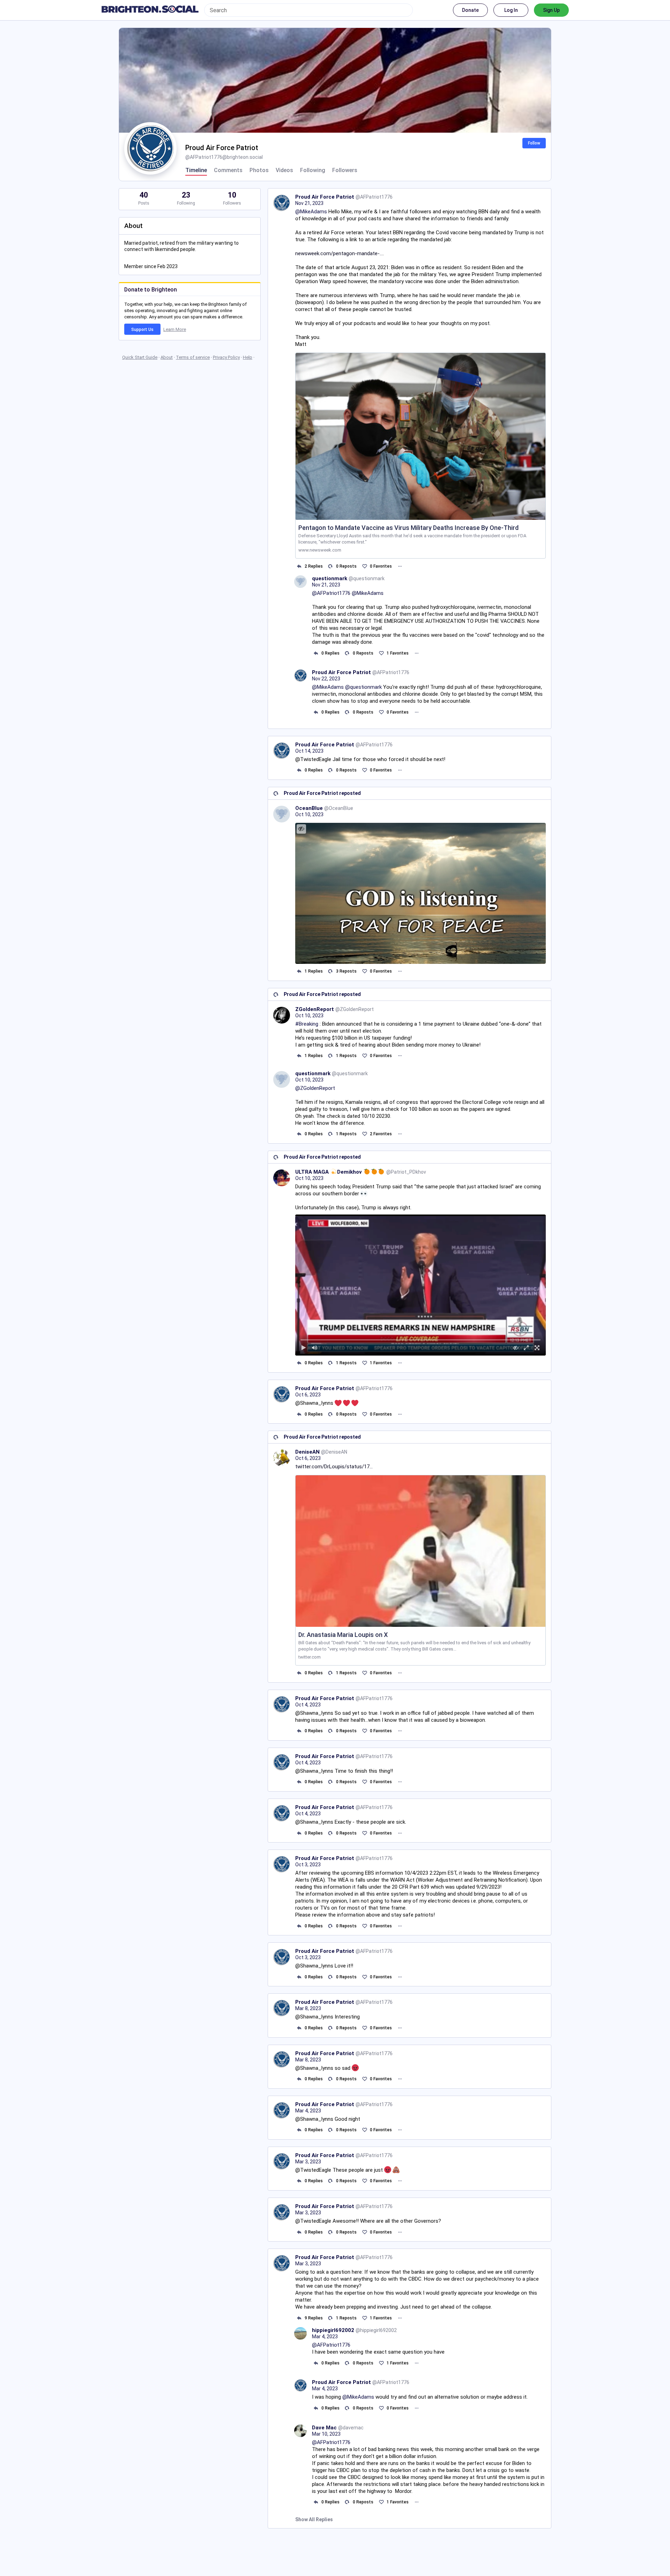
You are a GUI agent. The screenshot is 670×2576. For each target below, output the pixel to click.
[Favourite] (364, 566)
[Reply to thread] (316, 653)
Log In (511, 10)
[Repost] (331, 566)
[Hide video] (516, 1348)
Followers (345, 170)
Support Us (142, 330)
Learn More (175, 329)
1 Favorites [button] (398, 653)
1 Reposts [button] (346, 1056)
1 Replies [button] (314, 971)
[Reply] (299, 566)
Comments (228, 170)
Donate (470, 10)
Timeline (196, 170)
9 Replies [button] (314, 2318)
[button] (420, 1285)
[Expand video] (526, 1348)
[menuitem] (420, 1285)
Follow (534, 143)
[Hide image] (301, 829)
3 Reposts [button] (346, 971)
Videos (284, 170)
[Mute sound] (315, 1348)
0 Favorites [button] (381, 566)
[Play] (304, 1348)
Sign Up (551, 10)
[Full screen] (537, 1348)
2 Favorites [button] (381, 1134)
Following (313, 170)
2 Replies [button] (314, 566)
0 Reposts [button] (346, 566)
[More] (400, 566)
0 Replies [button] (330, 653)
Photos (259, 170)
